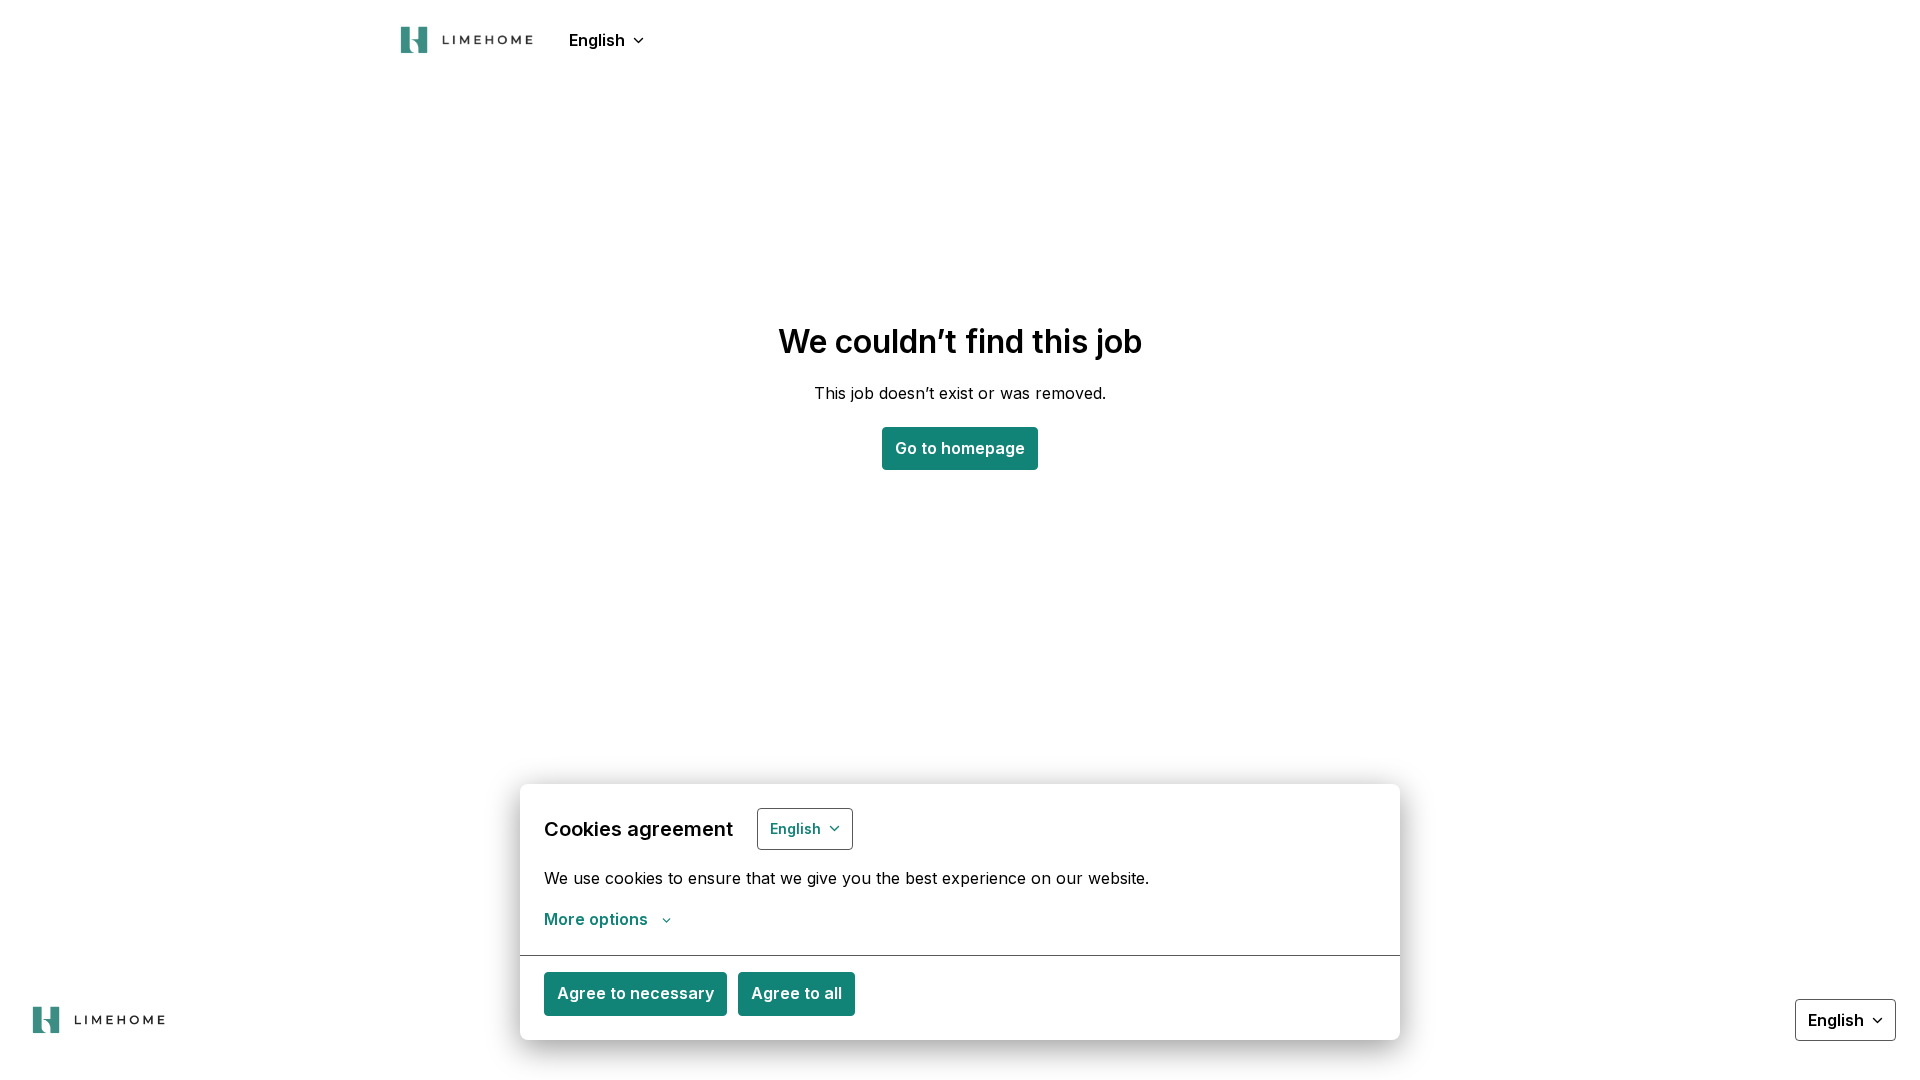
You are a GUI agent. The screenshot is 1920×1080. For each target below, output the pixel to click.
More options (596, 919)
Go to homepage (960, 448)
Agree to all (796, 993)
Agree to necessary (635, 993)
